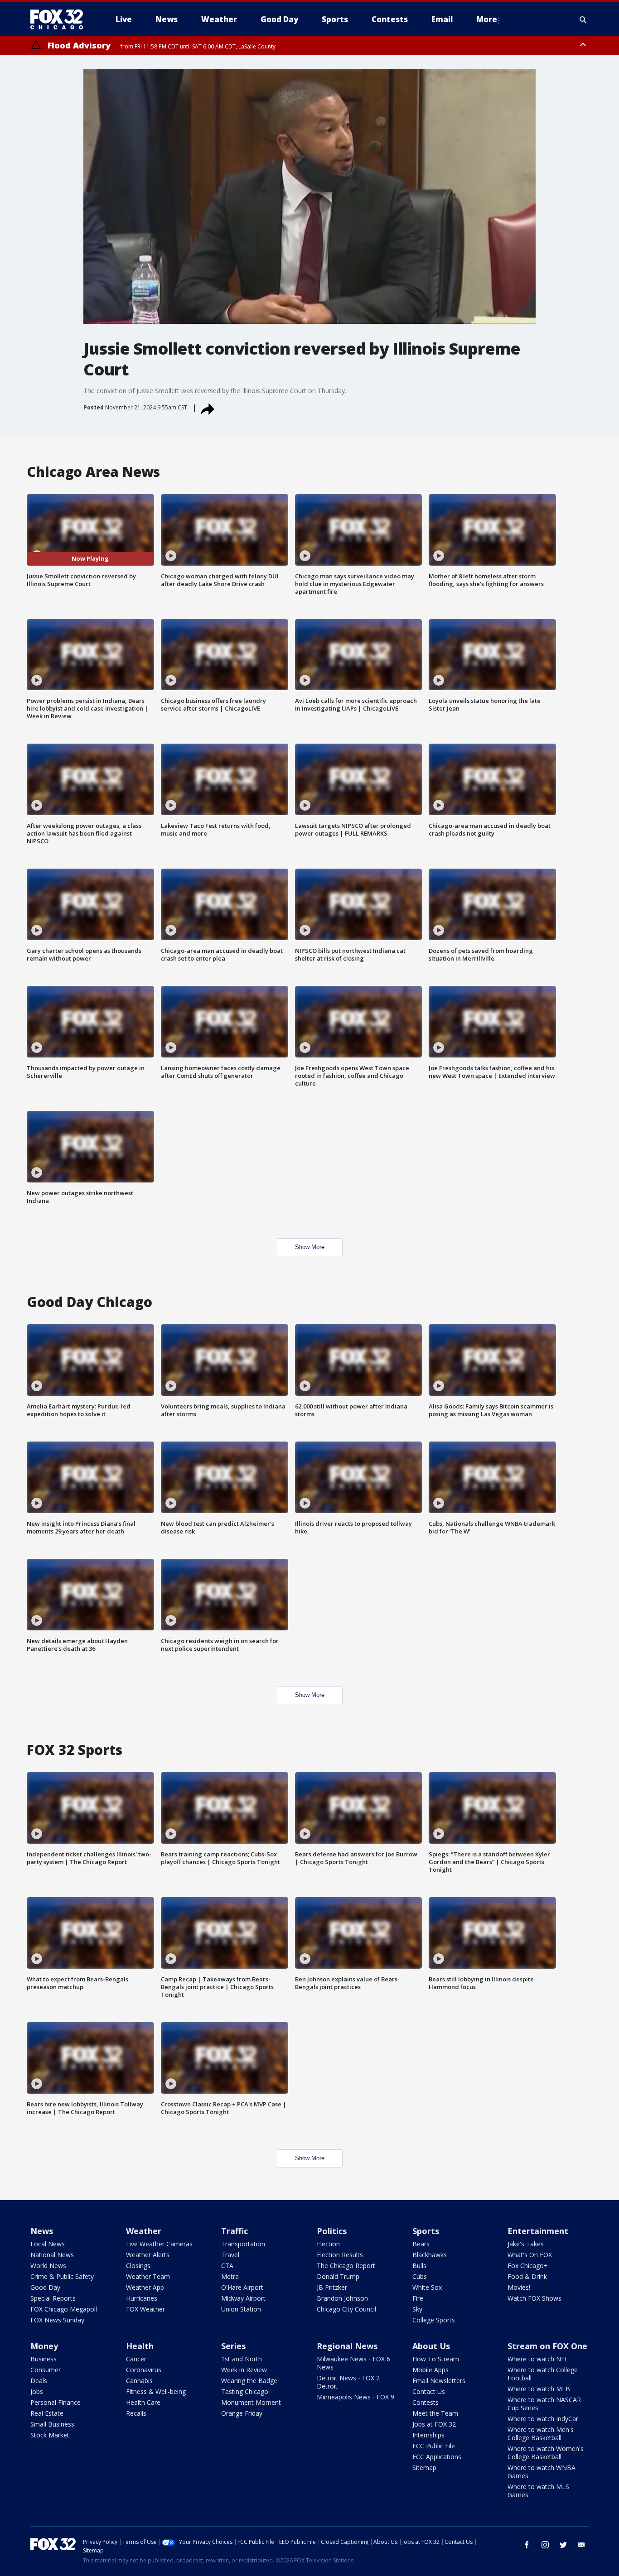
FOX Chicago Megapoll (64, 2309)
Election (328, 2244)
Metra (230, 2276)
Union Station (241, 2309)
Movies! (519, 2287)
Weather (144, 2231)
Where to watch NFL (538, 2359)
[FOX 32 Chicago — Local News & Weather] (60, 19)
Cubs (420, 2276)
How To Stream (436, 2359)
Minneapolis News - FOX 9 (355, 2397)
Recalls (136, 2413)
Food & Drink (527, 2276)
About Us (431, 2346)
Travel (230, 2255)
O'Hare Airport (242, 2287)
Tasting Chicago (245, 2391)
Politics (332, 2231)
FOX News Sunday (57, 2320)
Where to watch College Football (543, 2374)
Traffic (235, 2231)
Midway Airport (243, 2298)
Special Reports (53, 2298)
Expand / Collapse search (583, 19)
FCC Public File (434, 2446)
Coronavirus (144, 2370)
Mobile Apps (430, 2370)
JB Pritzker (332, 2287)
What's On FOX (530, 2255)
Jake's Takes (526, 2244)
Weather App (145, 2287)
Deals (39, 2381)
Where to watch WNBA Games (542, 2472)
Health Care (143, 2402)
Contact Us (429, 2391)
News (42, 2231)
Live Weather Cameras (159, 2244)
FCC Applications (437, 2457)
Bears (421, 2244)
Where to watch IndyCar (543, 2419)
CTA (227, 2266)
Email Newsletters (439, 2381)
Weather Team (148, 2276)
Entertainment (538, 2231)
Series (233, 2346)
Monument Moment (251, 2402)
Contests (426, 2402)
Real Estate (47, 2413)
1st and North (242, 2359)
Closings (138, 2266)
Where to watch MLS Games (538, 2491)
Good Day (45, 2287)
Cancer (136, 2359)
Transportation (243, 2244)
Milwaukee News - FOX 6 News (353, 2363)
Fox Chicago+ (528, 2266)
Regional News (347, 2346)
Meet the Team (435, 2413)
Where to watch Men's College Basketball (541, 2434)
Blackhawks (430, 2255)
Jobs (37, 2391)
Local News (48, 2244)
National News (52, 2255)
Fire (418, 2298)
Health (140, 2346)
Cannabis (139, 2381)
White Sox (427, 2287)
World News (48, 2266)
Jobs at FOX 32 (434, 2424)
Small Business (52, 2424)
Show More (310, 1247)
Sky (417, 2309)
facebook (527, 2545)
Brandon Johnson (342, 2298)
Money (44, 2346)
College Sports (434, 2320)
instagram (545, 2545)
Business (44, 2359)
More (487, 19)
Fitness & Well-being (156, 2391)
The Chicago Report (346, 2266)
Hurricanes (142, 2298)
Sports (426, 2231)
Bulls (419, 2266)
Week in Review (244, 2370)
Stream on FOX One (547, 2346)
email (581, 2545)
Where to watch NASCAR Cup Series (544, 2404)
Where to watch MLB (539, 2389)
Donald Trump (338, 2276)
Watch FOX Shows (534, 2298)
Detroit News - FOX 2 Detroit (348, 2382)
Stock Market (50, 2435)
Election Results (340, 2255)
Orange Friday (242, 2413)
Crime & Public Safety (62, 2276)
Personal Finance (56, 2402)
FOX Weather (145, 2309)
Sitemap (424, 2468)
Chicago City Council (346, 2309)
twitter (563, 2545)
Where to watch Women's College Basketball (546, 2453)
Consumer (46, 2370)
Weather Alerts (148, 2255)
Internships (428, 2435)
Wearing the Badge (249, 2381)
